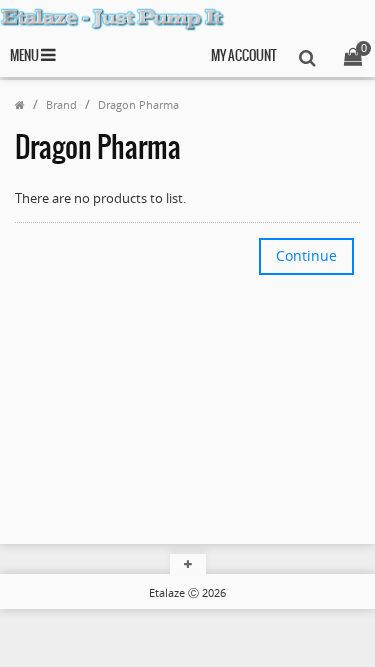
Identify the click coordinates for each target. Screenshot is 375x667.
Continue (306, 255)
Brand (61, 104)
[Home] (20, 104)
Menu (25, 56)
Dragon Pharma (138, 104)
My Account (244, 56)
